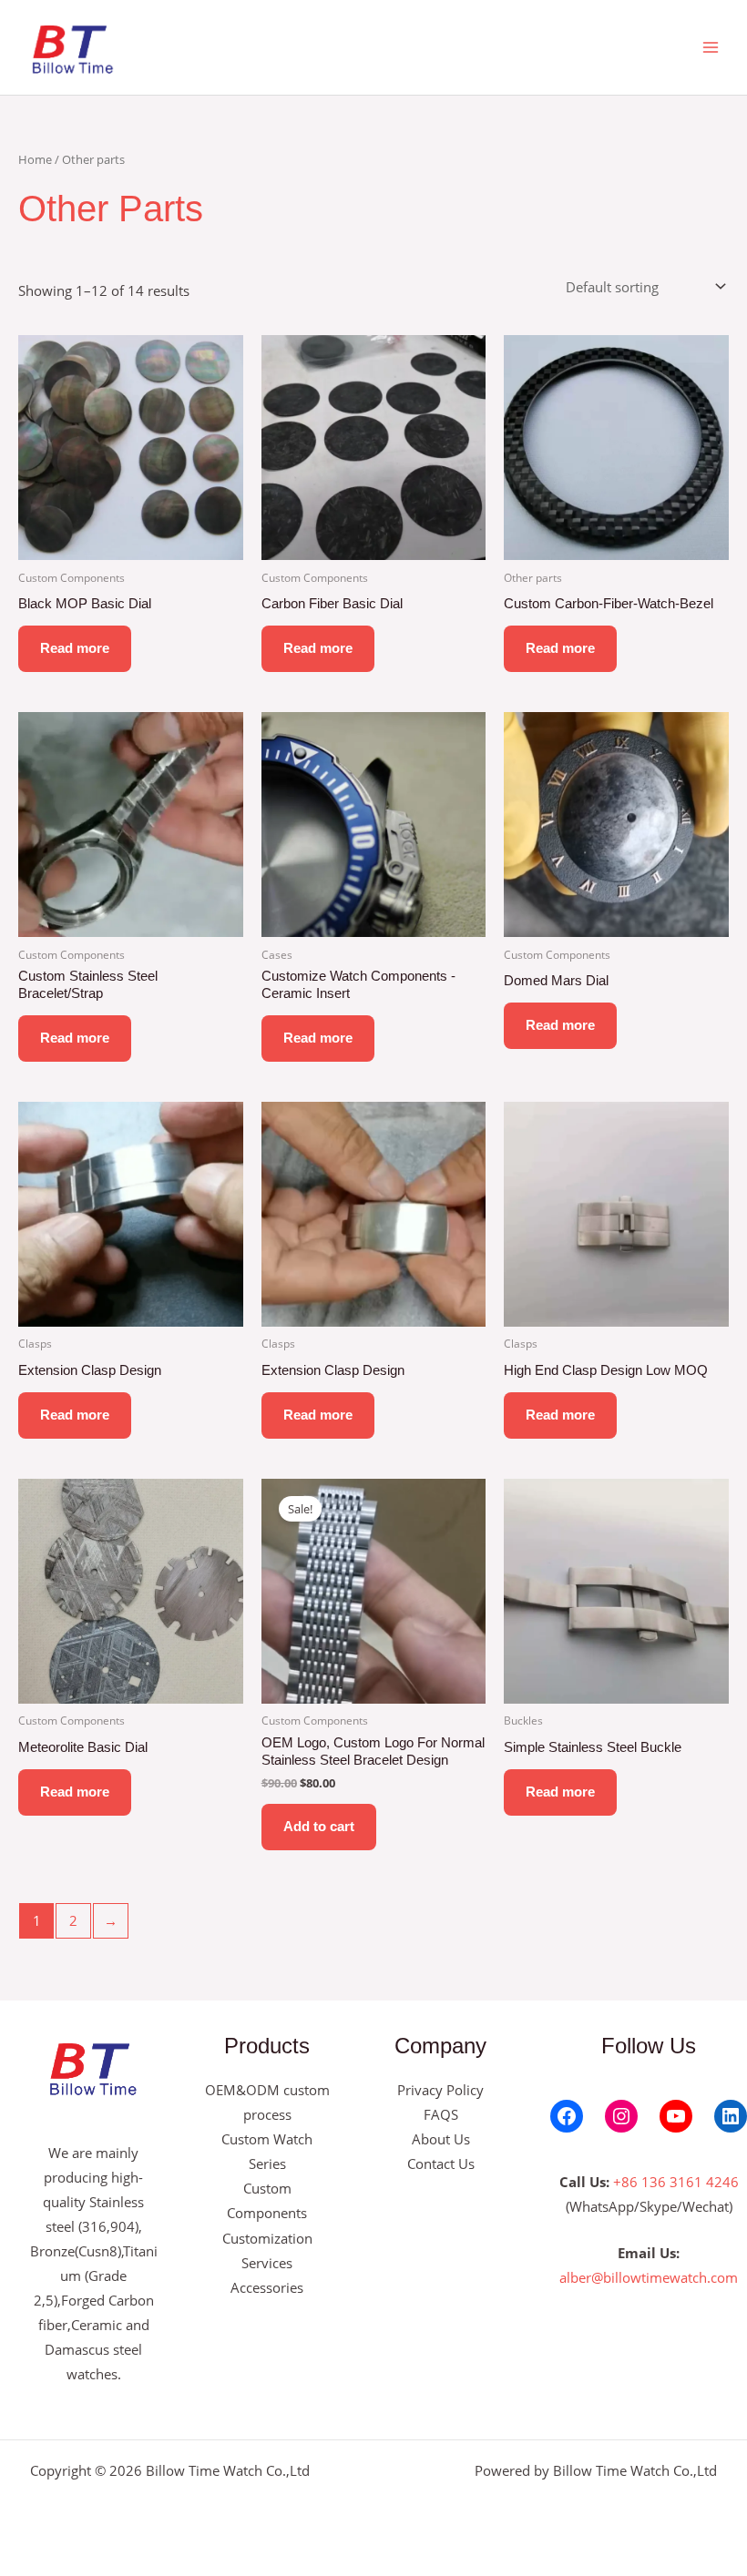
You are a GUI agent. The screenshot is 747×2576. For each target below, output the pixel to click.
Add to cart (319, 1827)
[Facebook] (567, 2116)
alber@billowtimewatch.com (649, 2277)
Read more (75, 648)
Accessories (267, 2287)
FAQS (441, 2114)
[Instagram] (621, 2116)
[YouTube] (676, 2116)
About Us (441, 2139)
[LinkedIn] (731, 2116)
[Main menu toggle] (711, 47)
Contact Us (441, 2164)
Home (35, 159)
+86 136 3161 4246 (676, 2182)
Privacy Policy (440, 2090)
